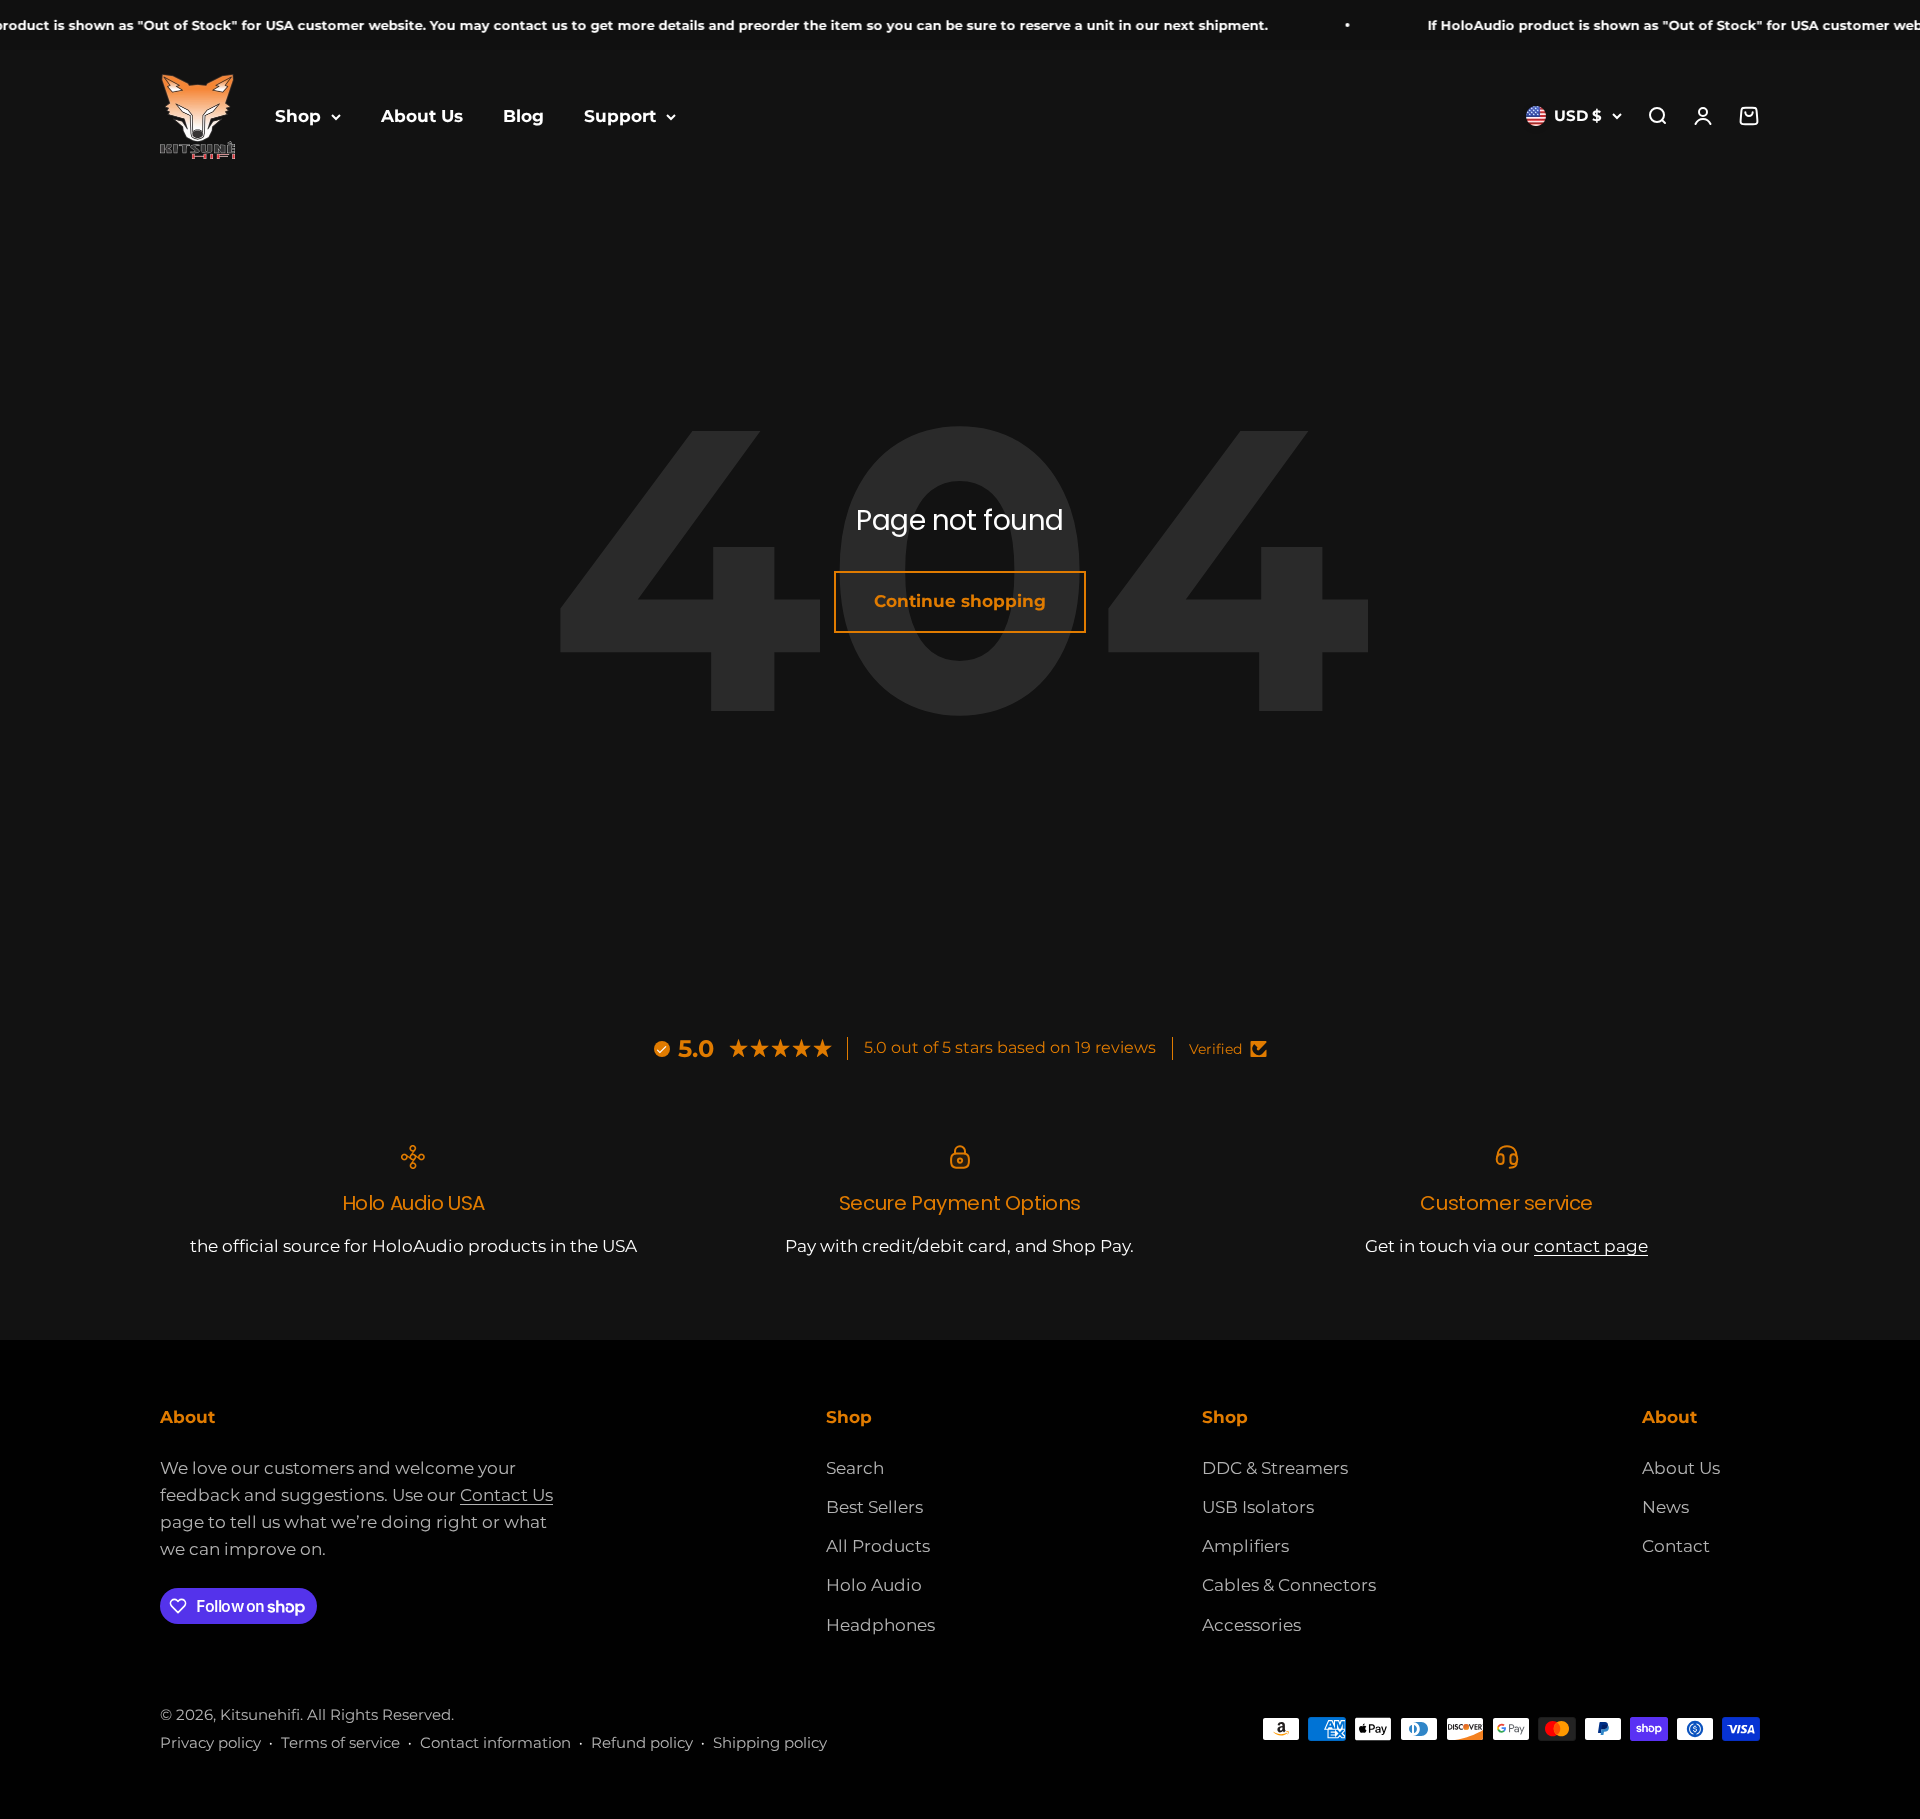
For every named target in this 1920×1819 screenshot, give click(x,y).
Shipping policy (770, 1742)
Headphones (880, 1625)
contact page (1591, 1246)
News (1665, 1507)
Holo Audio (874, 1585)
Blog (523, 116)
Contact (1676, 1546)
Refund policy (642, 1742)
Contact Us (506, 1495)
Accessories (1251, 1625)
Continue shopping (960, 601)
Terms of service (340, 1742)
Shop (298, 116)
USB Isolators (1258, 1507)
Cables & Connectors (1289, 1585)
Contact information (495, 1742)
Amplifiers (1245, 1546)
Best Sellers (874, 1507)
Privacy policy (210, 1742)
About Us (422, 116)
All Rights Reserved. (380, 1714)
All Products (878, 1546)
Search (855, 1468)
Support (620, 116)
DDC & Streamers (1275, 1468)
